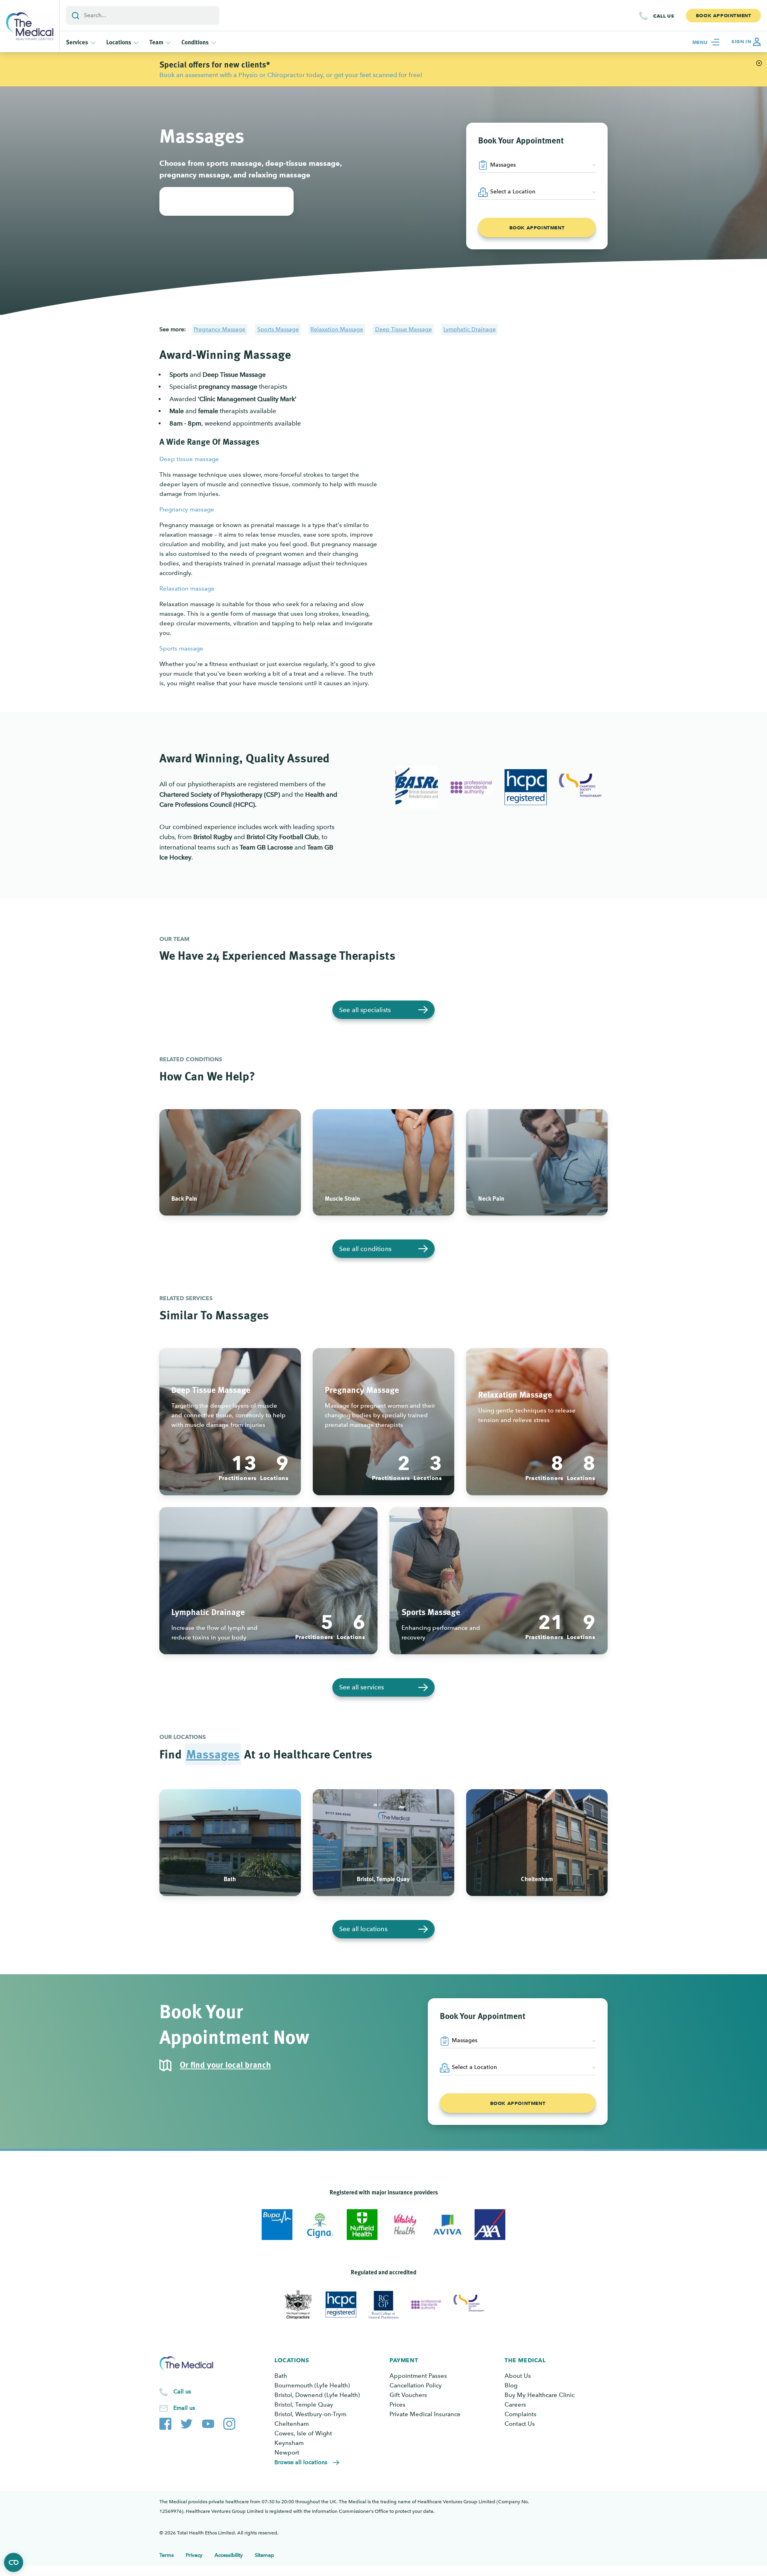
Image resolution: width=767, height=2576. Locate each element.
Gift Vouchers (408, 2395)
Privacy (194, 2555)
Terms (167, 2555)
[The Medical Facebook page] (165, 2422)
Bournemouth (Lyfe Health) (312, 2385)
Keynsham (289, 2443)
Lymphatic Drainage (470, 329)
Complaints (521, 2414)
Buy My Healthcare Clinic (539, 2395)
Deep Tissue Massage (403, 329)
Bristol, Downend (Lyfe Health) (317, 2395)
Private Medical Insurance (425, 2414)
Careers (515, 2405)
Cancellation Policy (416, 2385)
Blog (511, 2385)
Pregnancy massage (187, 509)
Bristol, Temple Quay (304, 2405)
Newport (287, 2453)
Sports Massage (278, 329)
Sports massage (181, 648)
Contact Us (520, 2424)
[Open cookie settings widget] (14, 2562)
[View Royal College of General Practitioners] (384, 2305)
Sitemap (264, 2555)
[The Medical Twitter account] (187, 2422)
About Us (518, 2376)
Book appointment (537, 228)
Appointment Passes (418, 2376)
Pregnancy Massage (220, 329)
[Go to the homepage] (30, 26)
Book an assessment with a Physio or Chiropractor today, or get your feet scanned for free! (291, 75)
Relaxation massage (187, 589)
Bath (281, 2376)
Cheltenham (292, 2424)
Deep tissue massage (189, 459)
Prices (397, 2405)
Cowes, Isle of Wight (303, 2433)
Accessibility (229, 2555)
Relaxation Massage (337, 329)
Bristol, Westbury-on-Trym (310, 2414)
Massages (213, 1754)
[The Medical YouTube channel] (208, 2422)
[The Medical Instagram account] (229, 2422)
